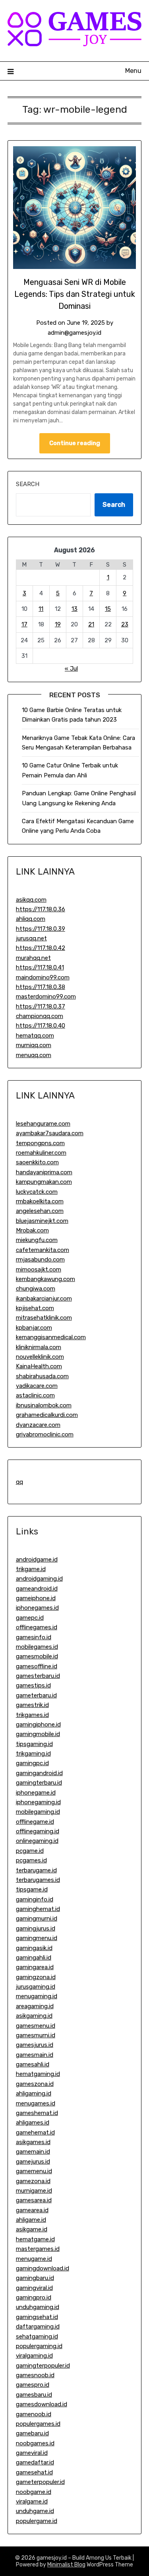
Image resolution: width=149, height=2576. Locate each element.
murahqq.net (33, 958)
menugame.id (34, 2259)
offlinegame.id (35, 1822)
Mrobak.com (32, 1230)
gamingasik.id (34, 1948)
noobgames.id (35, 2443)
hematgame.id (35, 2239)
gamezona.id (33, 2181)
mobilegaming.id (38, 1812)
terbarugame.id (36, 1870)
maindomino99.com (43, 977)
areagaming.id (35, 2006)
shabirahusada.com (42, 1376)
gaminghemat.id (38, 1909)
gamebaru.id (32, 2433)
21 (91, 624)
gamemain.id (33, 2152)
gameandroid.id (37, 1589)
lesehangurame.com (43, 1124)
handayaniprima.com (44, 1172)
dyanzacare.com (38, 1425)
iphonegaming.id (38, 1802)
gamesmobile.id (37, 1656)
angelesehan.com (40, 1211)
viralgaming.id (34, 2356)
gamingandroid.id (39, 1773)
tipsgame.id (32, 1889)
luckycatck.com (37, 1192)
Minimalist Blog (66, 2565)
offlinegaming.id (38, 1831)
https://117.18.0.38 (41, 987)
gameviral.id (32, 2453)
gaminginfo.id (35, 1899)
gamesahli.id (33, 2064)
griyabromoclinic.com (45, 1434)
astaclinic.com (35, 1395)
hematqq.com (35, 1036)
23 (125, 624)
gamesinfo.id (34, 1637)
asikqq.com (31, 900)
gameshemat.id (37, 2113)
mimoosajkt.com (39, 1269)
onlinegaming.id (37, 1841)
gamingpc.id (32, 1763)
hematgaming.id (38, 2074)
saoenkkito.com (37, 1162)
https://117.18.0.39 (41, 929)
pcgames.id (31, 1860)
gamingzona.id (36, 1977)
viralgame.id (32, 2501)
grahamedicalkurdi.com (47, 1415)
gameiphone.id (36, 1598)
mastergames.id (38, 2249)
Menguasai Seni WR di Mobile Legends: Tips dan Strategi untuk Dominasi (75, 294)
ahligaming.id (34, 2093)
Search (28, 484)
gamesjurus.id (35, 2045)
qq (19, 1482)
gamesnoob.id (35, 2375)
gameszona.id (35, 2084)
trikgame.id (31, 1569)
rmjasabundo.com (40, 1260)
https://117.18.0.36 (41, 909)
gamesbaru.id (34, 2395)
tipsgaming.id (34, 1744)
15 (108, 609)
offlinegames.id (37, 1627)
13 (74, 609)
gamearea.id (32, 2210)
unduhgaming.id (38, 2307)
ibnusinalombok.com (44, 1405)
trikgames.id (32, 1715)
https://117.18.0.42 (41, 948)
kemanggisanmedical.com (51, 1337)
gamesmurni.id (36, 2035)
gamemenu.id (34, 2171)
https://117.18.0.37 (41, 1006)
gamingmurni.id (37, 1919)
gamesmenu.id (36, 2026)
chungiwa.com (36, 1289)
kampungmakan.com (44, 1182)
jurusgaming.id (36, 1987)
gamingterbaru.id (39, 1783)
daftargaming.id (38, 2327)
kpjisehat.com (35, 1308)
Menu (133, 71)
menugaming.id (37, 1996)
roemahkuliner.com (41, 1153)
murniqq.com (34, 1045)
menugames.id (36, 2103)
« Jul (71, 669)
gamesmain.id (35, 2055)
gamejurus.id (33, 2162)
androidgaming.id (39, 1579)
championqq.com (40, 1016)
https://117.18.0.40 (41, 1026)
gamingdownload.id (43, 2268)
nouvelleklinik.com (40, 1357)
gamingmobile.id (38, 1734)
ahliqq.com (31, 919)
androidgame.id (37, 1560)
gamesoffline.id (37, 1666)
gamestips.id (33, 1685)
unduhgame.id (35, 2511)
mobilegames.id (37, 1647)
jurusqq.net (31, 938)
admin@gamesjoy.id (74, 333)
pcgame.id (30, 1851)
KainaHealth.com (39, 1366)
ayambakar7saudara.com (50, 1133)
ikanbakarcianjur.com (44, 1299)
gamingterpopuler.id (43, 2366)
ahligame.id (31, 2220)
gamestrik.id (32, 1705)
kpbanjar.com (34, 1328)
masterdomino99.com (46, 997)
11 (41, 609)
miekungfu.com (37, 1240)
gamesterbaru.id (38, 1676)
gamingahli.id (34, 1958)
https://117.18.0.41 (40, 967)
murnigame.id (34, 2191)
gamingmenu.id (37, 1938)
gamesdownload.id (42, 2404)
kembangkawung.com (45, 1279)
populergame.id (37, 2521)
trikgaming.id (33, 1754)
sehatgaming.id (37, 2337)
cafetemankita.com (43, 1250)
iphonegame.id (36, 1793)
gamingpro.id (34, 2297)
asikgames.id (33, 2142)
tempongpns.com (40, 1143)
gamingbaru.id (35, 2278)
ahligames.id (33, 2123)
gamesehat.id (34, 2472)
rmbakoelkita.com (40, 1201)
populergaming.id (39, 2346)
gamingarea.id (35, 1967)
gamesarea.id (34, 2200)
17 (24, 624)
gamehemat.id (35, 2133)
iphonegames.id (37, 1608)
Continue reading (75, 443)
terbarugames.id (38, 1880)
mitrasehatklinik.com (44, 1318)
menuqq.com (34, 1055)
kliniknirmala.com (39, 1347)
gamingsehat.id (37, 2317)
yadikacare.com (37, 1386)
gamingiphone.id (38, 1725)
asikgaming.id (34, 2016)
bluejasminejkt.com (42, 1221)
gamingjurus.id (36, 1929)
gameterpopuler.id (40, 2482)
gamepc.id (30, 1618)
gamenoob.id (34, 2414)
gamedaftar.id (35, 2462)
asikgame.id (32, 2229)
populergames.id (38, 2424)
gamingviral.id (34, 2288)
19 (58, 624)
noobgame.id (34, 2492)
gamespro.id (33, 2385)
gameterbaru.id (36, 1695)
